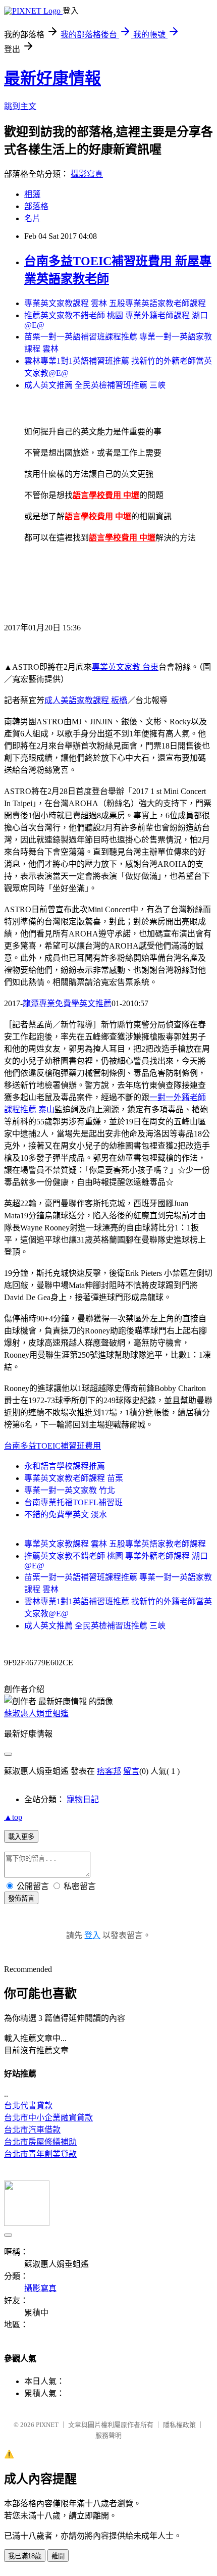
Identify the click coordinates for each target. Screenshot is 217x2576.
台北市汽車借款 (32, 2130)
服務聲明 (108, 2435)
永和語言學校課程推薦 (65, 1466)
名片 (32, 218)
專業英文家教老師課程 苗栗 (74, 1478)
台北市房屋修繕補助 (40, 2142)
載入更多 (21, 1837)
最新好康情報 (52, 78)
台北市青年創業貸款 (40, 2154)
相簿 (32, 194)
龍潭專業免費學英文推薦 (67, 1003)
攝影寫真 (87, 174)
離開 (58, 2556)
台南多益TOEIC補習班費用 (52, 1446)
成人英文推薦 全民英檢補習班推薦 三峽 (95, 385)
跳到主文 (20, 106)
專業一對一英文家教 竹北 (70, 1490)
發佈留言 (21, 1898)
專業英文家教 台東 (125, 667)
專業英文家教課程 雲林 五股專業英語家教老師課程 (115, 303)
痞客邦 (109, 1771)
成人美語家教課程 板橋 (86, 700)
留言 (131, 1771)
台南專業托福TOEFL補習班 (73, 1502)
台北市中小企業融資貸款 (48, 2118)
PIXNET (47, 2425)
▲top (13, 1817)
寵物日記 (83, 1799)
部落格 (36, 206)
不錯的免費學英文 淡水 (66, 1515)
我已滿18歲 (25, 2556)
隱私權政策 (179, 2425)
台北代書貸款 (28, 2106)
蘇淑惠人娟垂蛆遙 (36, 1714)
